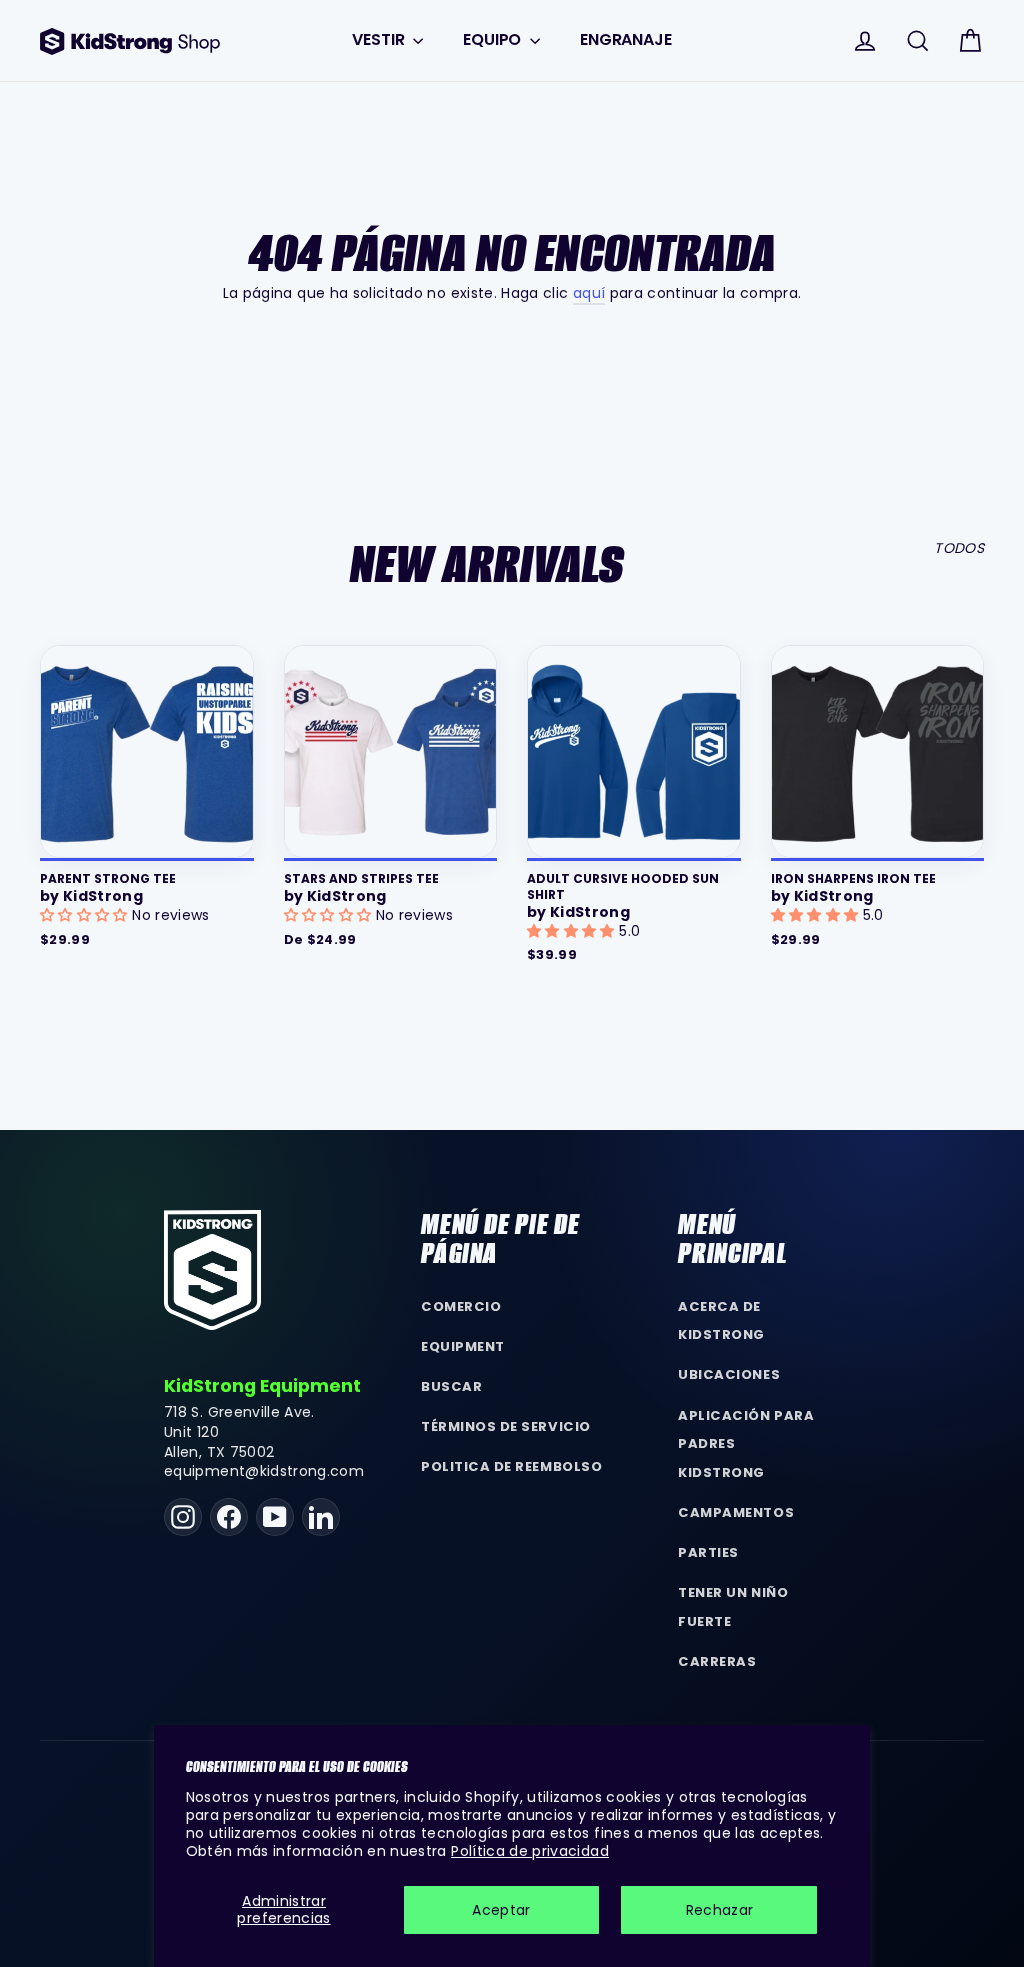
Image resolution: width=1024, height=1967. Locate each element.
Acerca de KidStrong (721, 1321)
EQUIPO (494, 39)
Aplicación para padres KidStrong (746, 1444)
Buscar (451, 1386)
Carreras (717, 1661)
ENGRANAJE (626, 39)
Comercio (461, 1306)
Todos (959, 548)
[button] (86, 915)
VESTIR (380, 39)
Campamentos (736, 1512)
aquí (589, 293)
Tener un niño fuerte (733, 1607)
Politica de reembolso (511, 1466)
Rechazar (720, 1910)
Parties (708, 1552)
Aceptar (501, 1910)
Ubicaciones (729, 1374)
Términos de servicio (505, 1426)
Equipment (463, 1346)
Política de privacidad (530, 1851)
